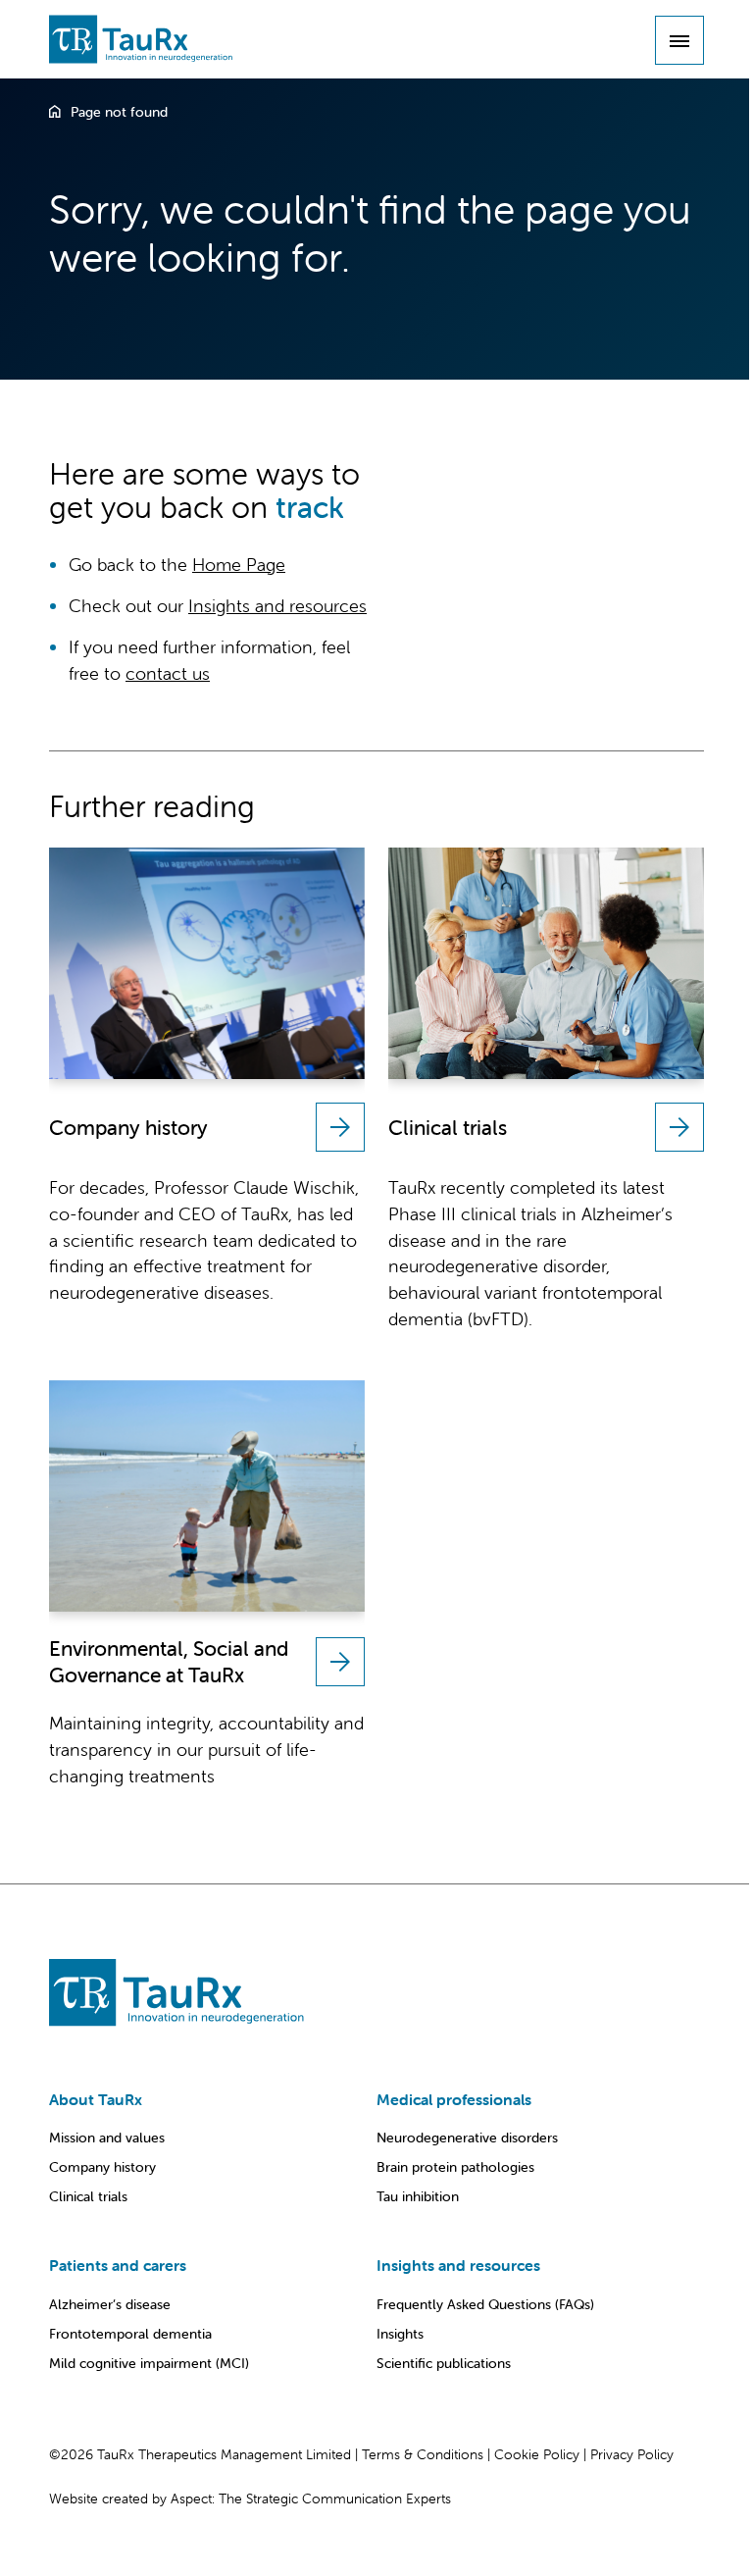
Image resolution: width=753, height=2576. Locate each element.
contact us (168, 673)
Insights (400, 2334)
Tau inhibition (418, 2196)
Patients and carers (118, 2265)
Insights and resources (277, 606)
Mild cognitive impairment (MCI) (149, 2363)
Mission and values (107, 2138)
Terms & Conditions (423, 2454)
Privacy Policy (632, 2454)
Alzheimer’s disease (110, 2304)
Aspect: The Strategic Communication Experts (311, 2499)
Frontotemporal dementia (130, 2334)
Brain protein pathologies (455, 2167)
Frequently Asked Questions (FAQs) (485, 2304)
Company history (102, 2167)
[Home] (55, 112)
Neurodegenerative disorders (467, 2138)
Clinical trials (88, 2196)
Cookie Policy (537, 2454)
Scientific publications (444, 2363)
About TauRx (96, 2099)
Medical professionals (454, 2099)
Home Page (239, 565)
